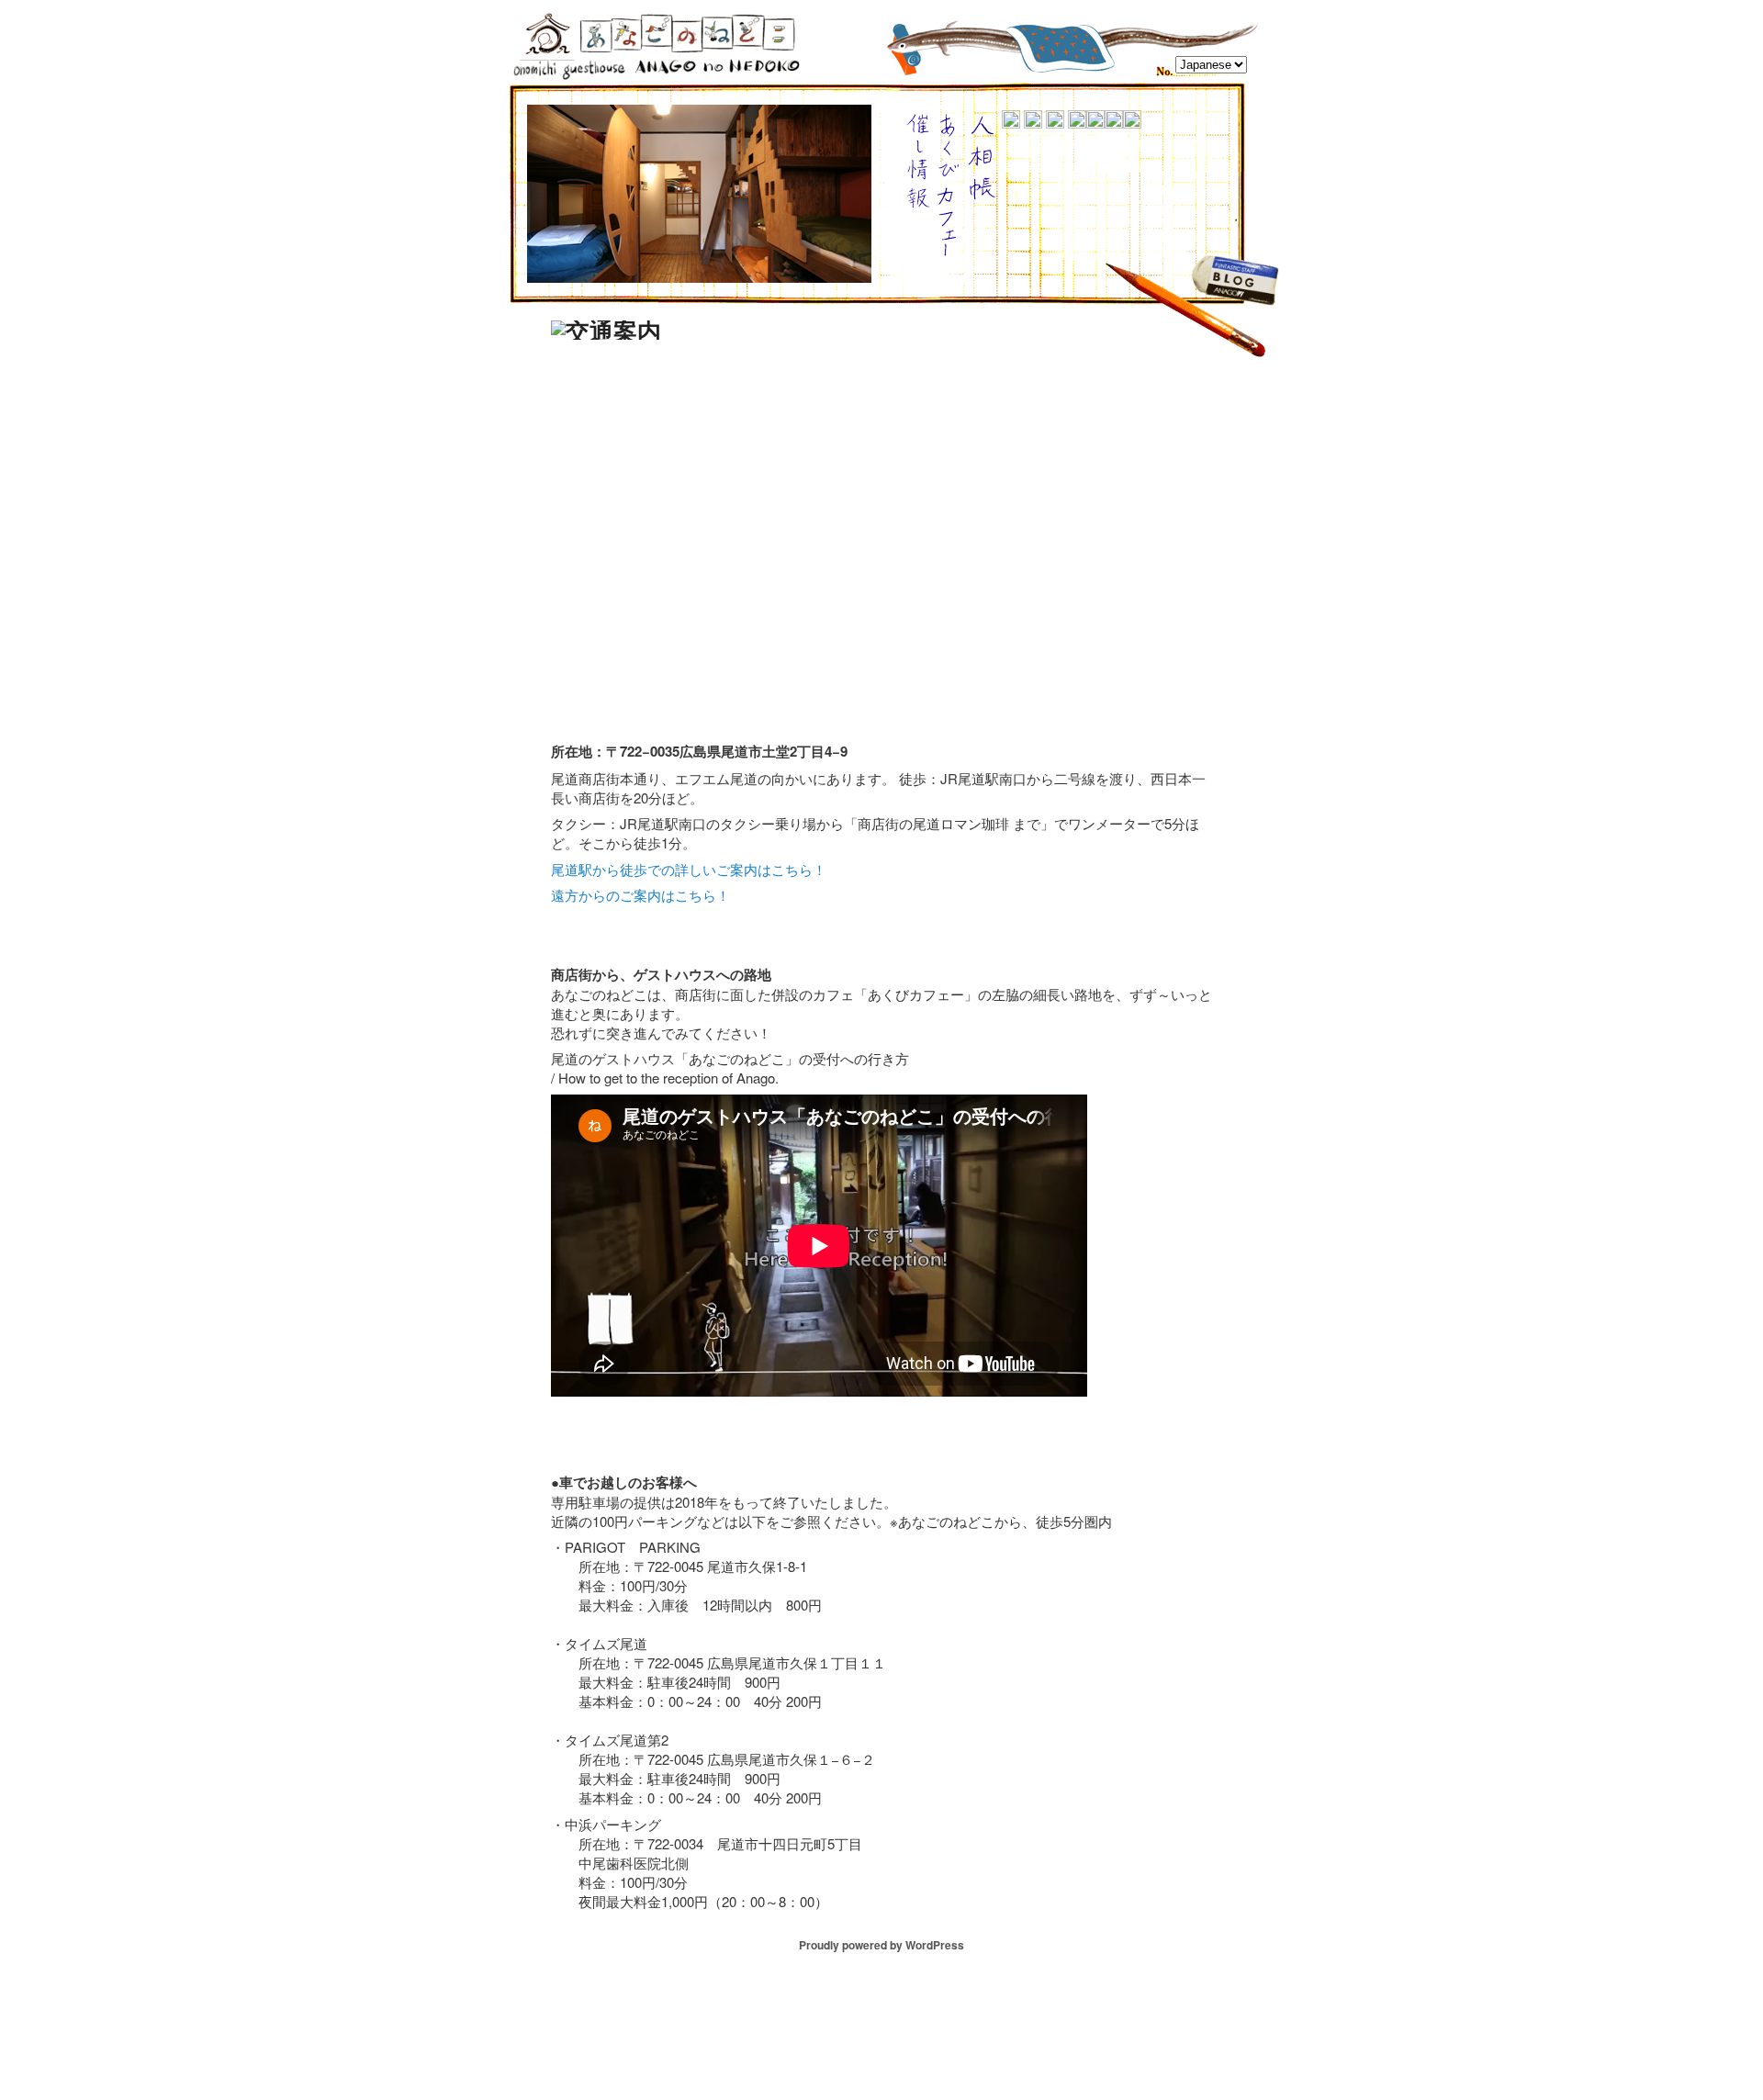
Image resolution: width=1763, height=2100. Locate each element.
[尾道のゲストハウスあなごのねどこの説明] (1114, 123)
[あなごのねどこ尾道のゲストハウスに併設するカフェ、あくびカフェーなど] (948, 253)
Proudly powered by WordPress (881, 1945)
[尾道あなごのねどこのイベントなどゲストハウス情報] (919, 202)
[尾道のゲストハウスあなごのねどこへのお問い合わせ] (1055, 123)
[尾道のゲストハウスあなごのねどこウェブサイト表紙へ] (1132, 123)
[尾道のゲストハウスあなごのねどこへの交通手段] (1011, 123)
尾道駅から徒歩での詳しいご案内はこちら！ (689, 869)
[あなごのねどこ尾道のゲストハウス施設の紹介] (1095, 123)
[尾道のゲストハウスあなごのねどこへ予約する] (1033, 123)
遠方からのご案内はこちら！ (640, 895)
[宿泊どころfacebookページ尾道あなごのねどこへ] (982, 194)
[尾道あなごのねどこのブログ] (1235, 294)
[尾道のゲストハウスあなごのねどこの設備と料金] (1077, 123)
